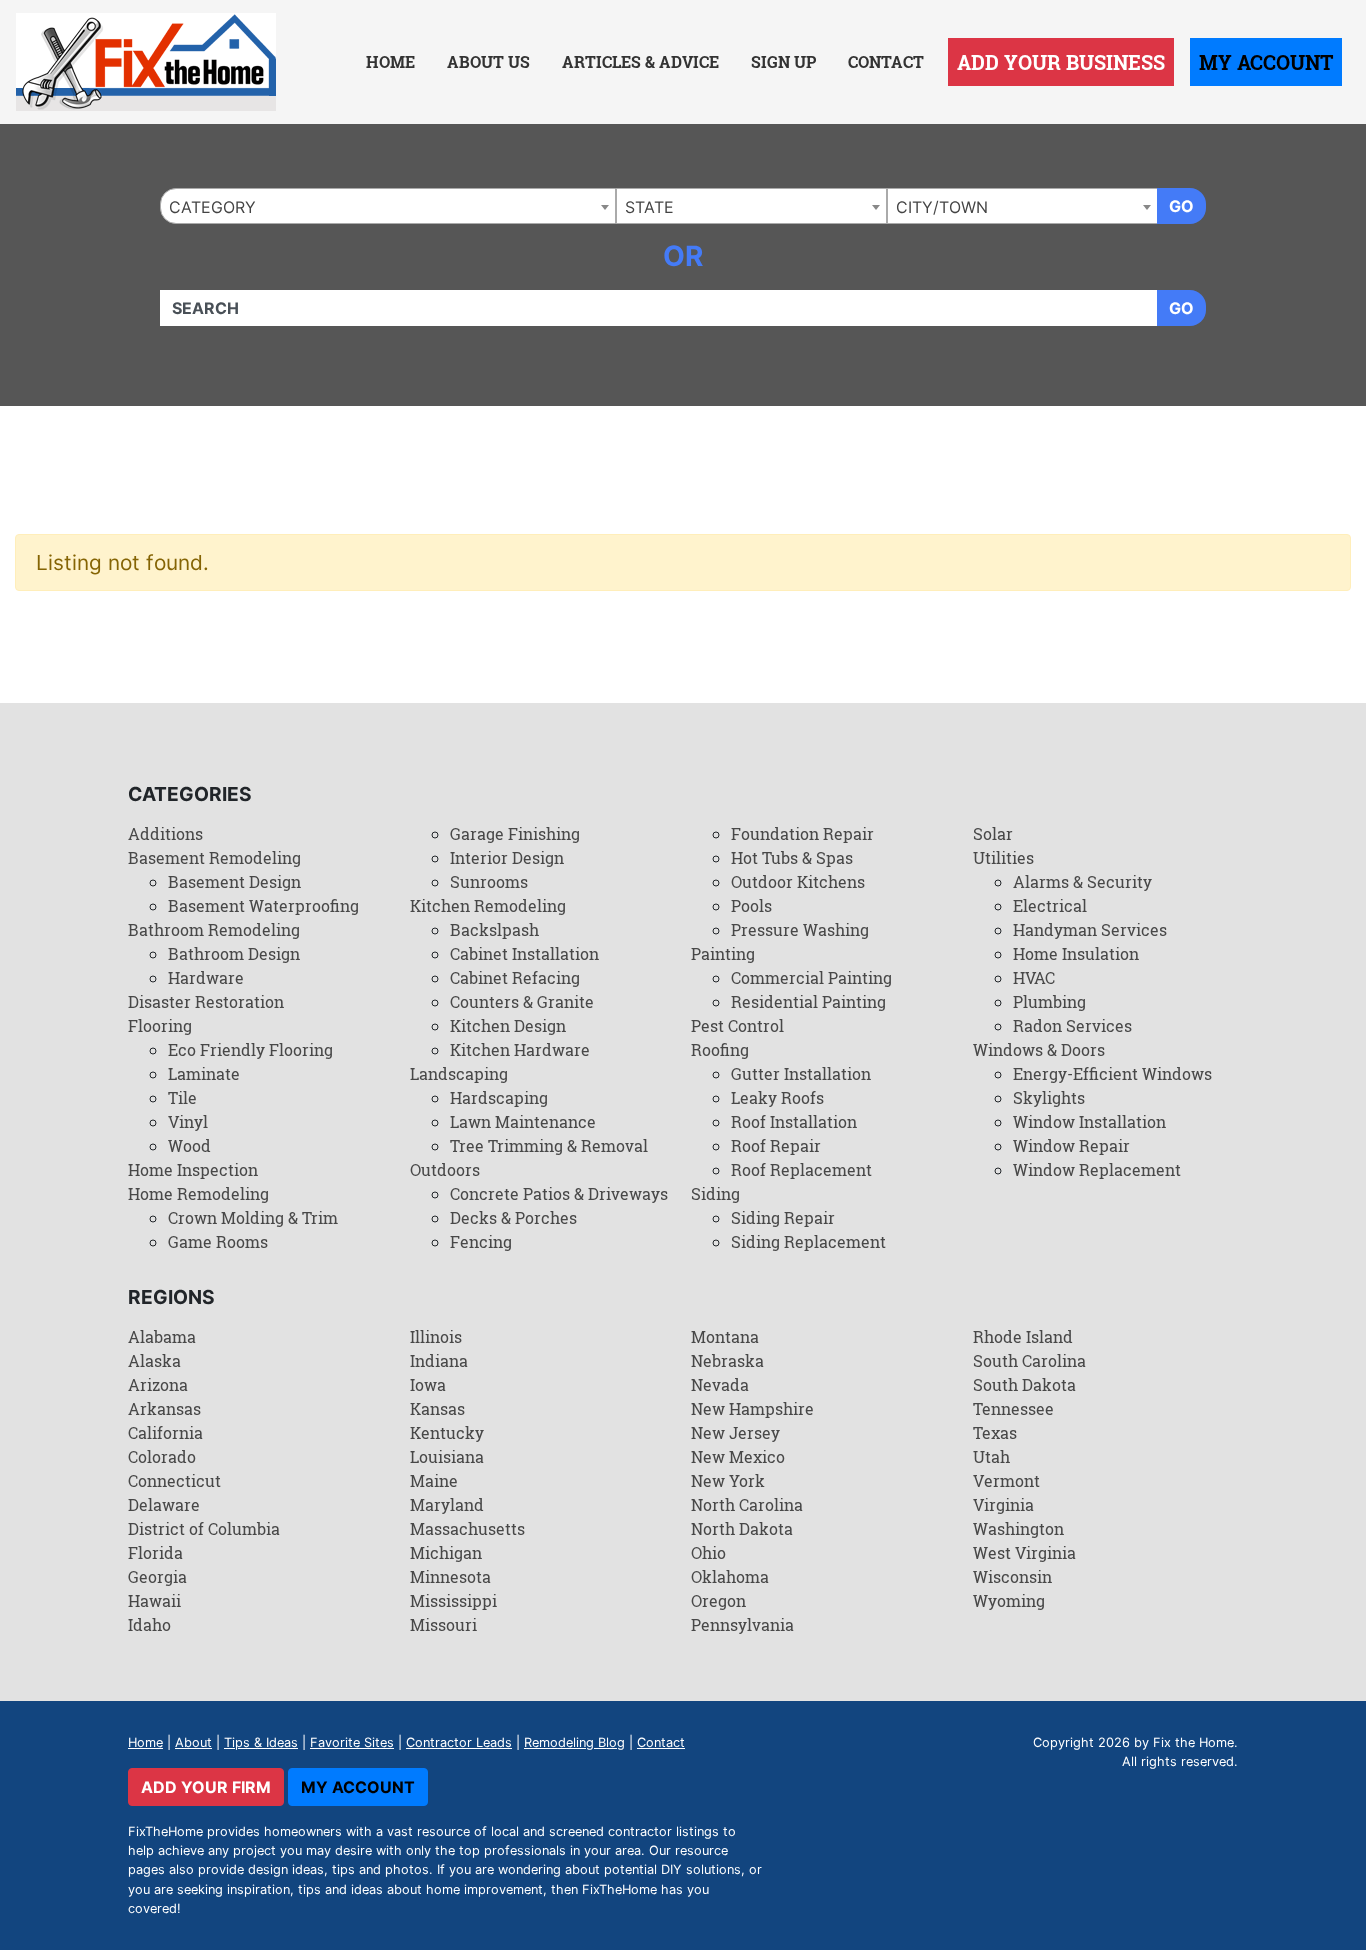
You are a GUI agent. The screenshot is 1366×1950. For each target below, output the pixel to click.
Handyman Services (1090, 929)
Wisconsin (1012, 1576)
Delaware (164, 1504)
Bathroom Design (234, 953)
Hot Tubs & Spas (792, 857)
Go (1181, 206)
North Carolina (747, 1504)
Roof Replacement (801, 1169)
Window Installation (1089, 1121)
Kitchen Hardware (520, 1049)
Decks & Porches (513, 1217)
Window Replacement (1097, 1169)
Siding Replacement (808, 1241)
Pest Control (737, 1025)
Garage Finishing (515, 833)
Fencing (481, 1241)
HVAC (1034, 977)
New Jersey (735, 1432)
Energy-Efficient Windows (1112, 1073)
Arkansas (164, 1408)
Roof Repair (776, 1145)
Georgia (157, 1576)
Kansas (437, 1408)
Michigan (446, 1552)
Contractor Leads (459, 1742)
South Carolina (1029, 1360)
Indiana (439, 1360)
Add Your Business (1061, 62)
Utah (991, 1456)
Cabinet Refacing (515, 977)
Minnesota (450, 1576)
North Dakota (742, 1528)
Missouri (443, 1624)
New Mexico (738, 1456)
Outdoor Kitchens (798, 881)
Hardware (206, 977)
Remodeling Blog (574, 1742)
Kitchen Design (508, 1025)
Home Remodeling (198, 1193)
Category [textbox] (212, 207)
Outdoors (445, 1169)
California (165, 1432)
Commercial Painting (811, 977)
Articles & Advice (640, 61)
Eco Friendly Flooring (250, 1049)
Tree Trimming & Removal (549, 1145)
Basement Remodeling (214, 857)
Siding (715, 1193)
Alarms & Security (1082, 881)
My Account (1266, 62)
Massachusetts (467, 1528)
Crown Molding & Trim (253, 1217)
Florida (155, 1552)
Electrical (1050, 905)
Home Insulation (1076, 953)
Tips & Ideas (261, 1742)
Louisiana (447, 1456)
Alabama (162, 1336)
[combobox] (388, 206)
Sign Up (783, 61)
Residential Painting (808, 1001)
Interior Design (507, 857)
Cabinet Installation (524, 953)
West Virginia (1024, 1552)
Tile (182, 1097)
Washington (1018, 1528)
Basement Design (234, 881)
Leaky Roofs (777, 1097)
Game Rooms (218, 1241)
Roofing (720, 1049)
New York (728, 1480)
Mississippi (453, 1600)
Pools (751, 905)
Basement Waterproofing (263, 905)
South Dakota (1024, 1384)
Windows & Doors (1039, 1049)
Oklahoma (730, 1576)
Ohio (708, 1552)
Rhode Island (1023, 1336)
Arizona (158, 1384)
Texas (995, 1432)
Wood (189, 1145)
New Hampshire (752, 1408)
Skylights (1049, 1097)
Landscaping (459, 1073)
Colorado (162, 1456)
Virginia (1003, 1504)
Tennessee (1013, 1408)
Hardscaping (499, 1097)
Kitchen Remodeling (488, 905)
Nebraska (727, 1360)
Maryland (447, 1504)
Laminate (204, 1073)
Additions (165, 833)
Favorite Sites (352, 1742)
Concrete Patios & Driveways (559, 1193)
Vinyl (188, 1121)
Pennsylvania (742, 1624)
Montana (725, 1336)
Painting (723, 953)
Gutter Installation (801, 1073)
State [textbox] (649, 207)
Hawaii (154, 1600)
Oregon (718, 1600)
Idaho (149, 1624)
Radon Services (1072, 1025)
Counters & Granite (522, 1001)
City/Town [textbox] (942, 207)
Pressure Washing (800, 929)
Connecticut (174, 1480)
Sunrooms (489, 881)
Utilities (1003, 857)
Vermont (1006, 1480)
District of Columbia (204, 1528)
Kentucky (447, 1432)
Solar (993, 833)
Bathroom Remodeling (214, 929)
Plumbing (1049, 1001)
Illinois (436, 1336)
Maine (434, 1480)
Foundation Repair (802, 833)
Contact (886, 61)
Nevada (720, 1384)
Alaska (154, 1360)
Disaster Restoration (206, 1001)
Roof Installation (794, 1121)
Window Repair (1071, 1145)
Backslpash (494, 929)
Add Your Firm (206, 1787)
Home (390, 61)
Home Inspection (193, 1169)
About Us (488, 61)
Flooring (160, 1025)
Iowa (428, 1384)
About (193, 1742)
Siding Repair (783, 1217)
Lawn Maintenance (523, 1121)
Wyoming (1009, 1600)
